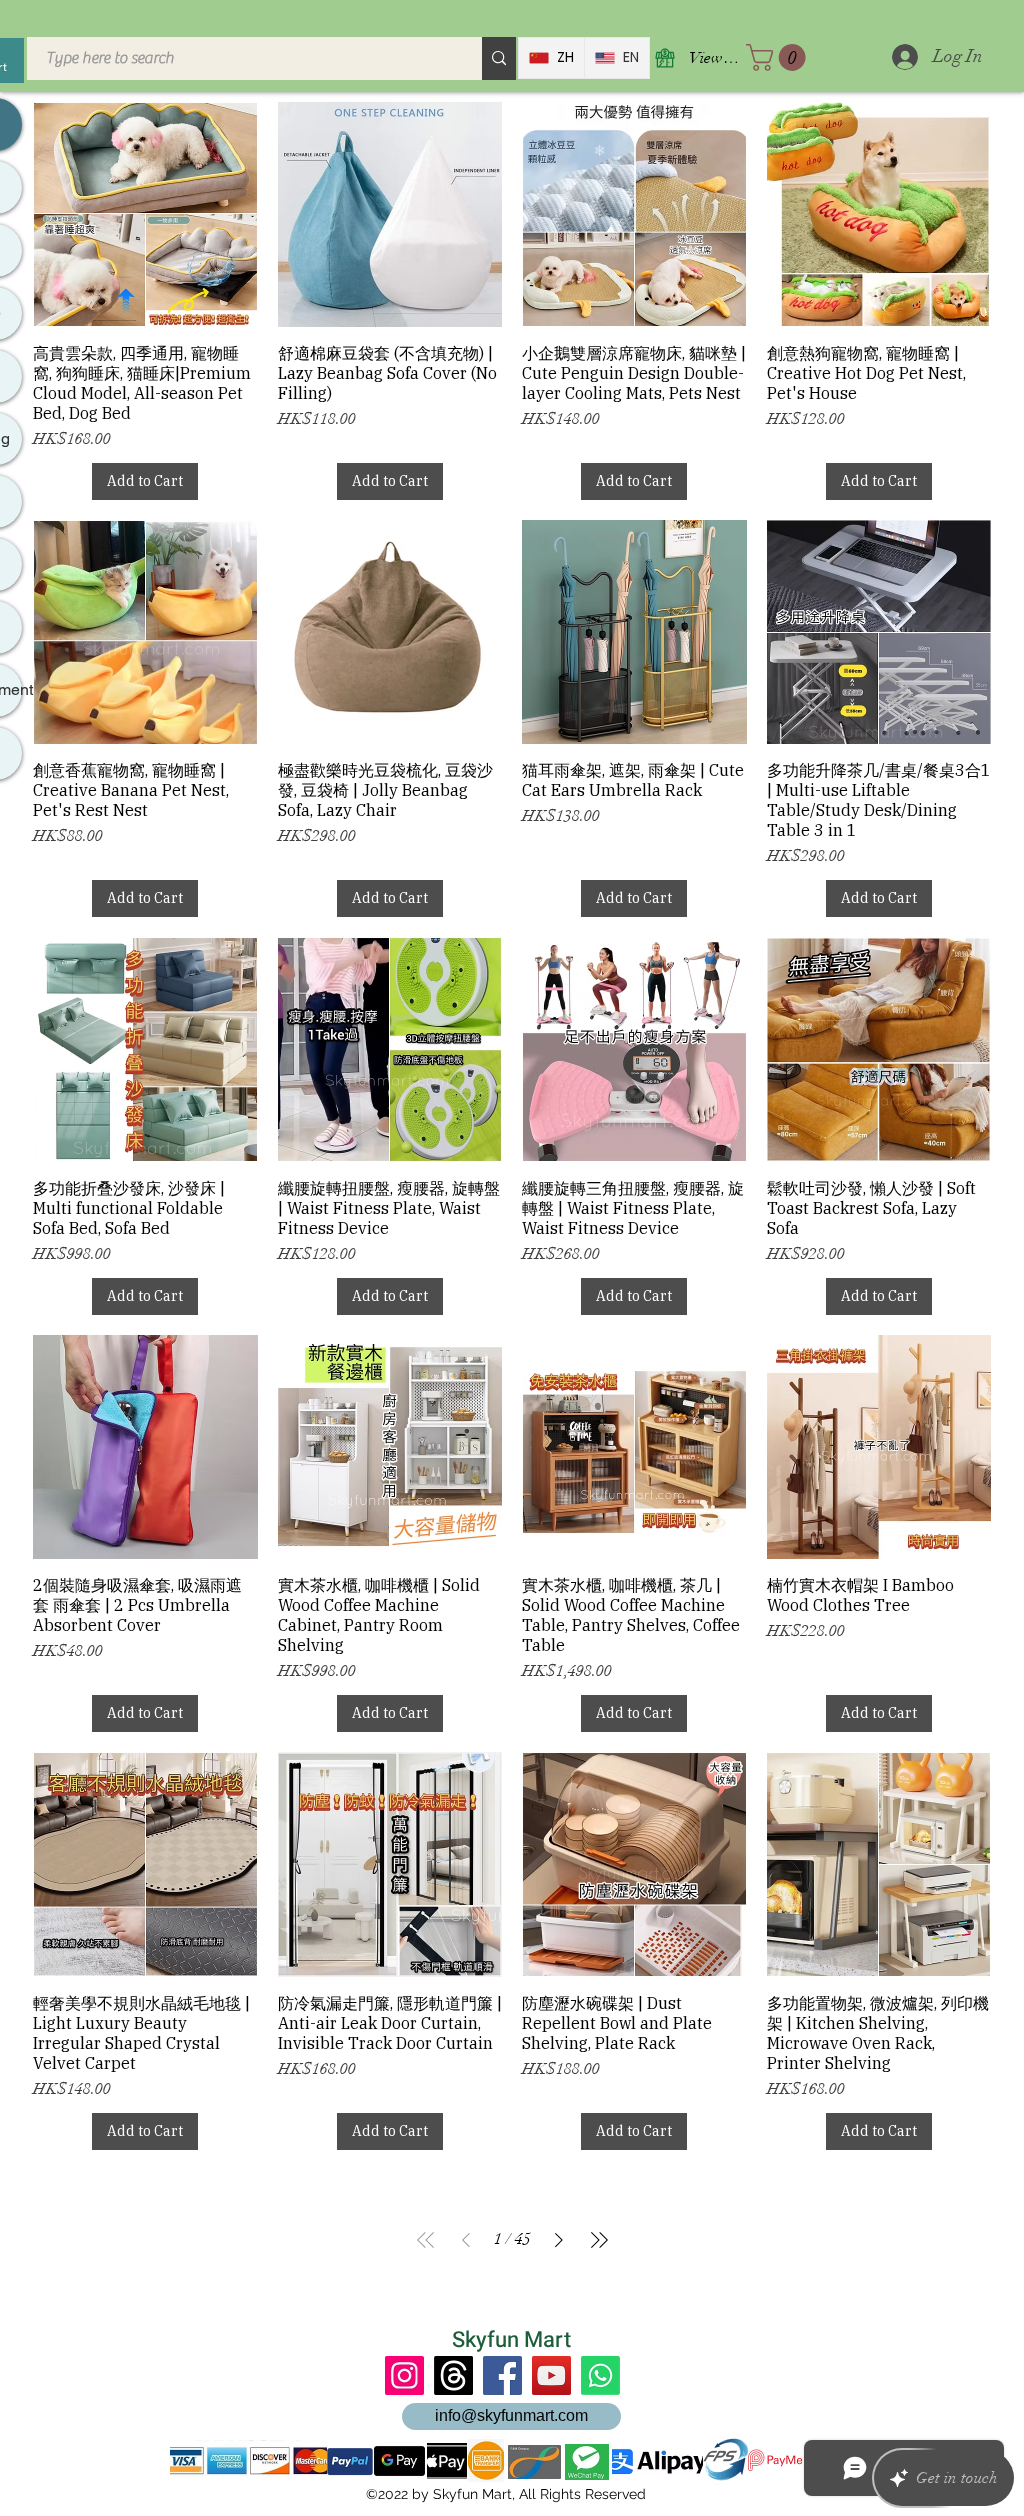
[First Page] (426, 2240)
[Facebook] (502, 2375)
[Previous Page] (466, 2240)
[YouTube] (551, 2375)
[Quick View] (145, 214)
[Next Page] (559, 2240)
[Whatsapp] (600, 2375)
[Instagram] (404, 2375)
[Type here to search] (499, 58)
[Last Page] (599, 2240)
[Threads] (453, 2375)
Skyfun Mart (511, 2340)
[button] (779, 57)
